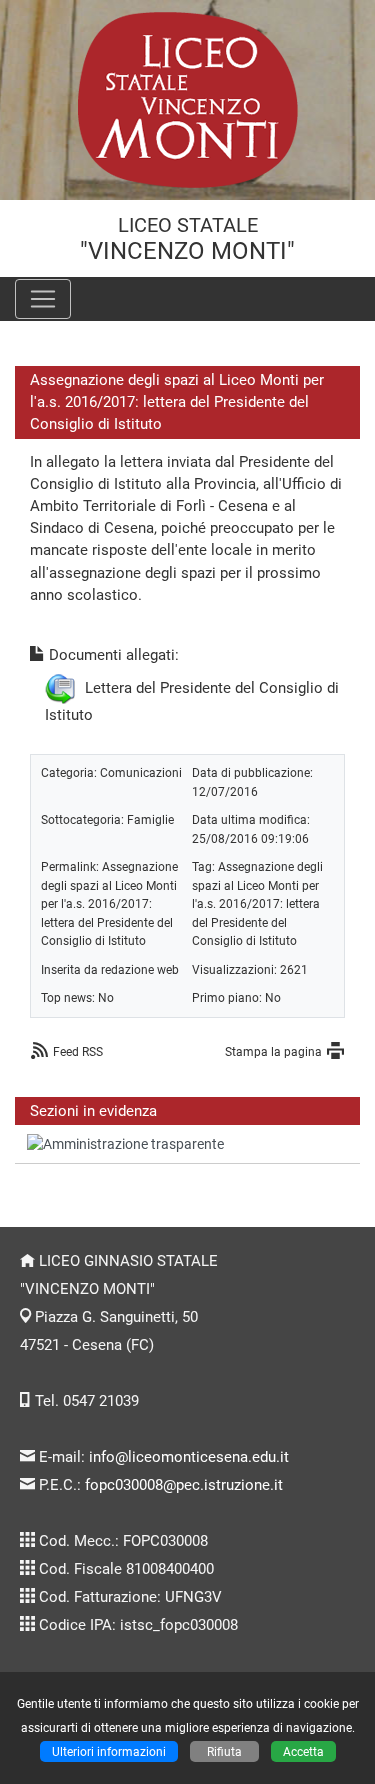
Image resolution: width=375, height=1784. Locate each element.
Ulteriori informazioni (109, 1751)
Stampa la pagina (273, 1051)
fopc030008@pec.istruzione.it (184, 1485)
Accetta (303, 1751)
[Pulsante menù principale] (43, 299)
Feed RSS (78, 1051)
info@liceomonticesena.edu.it (189, 1457)
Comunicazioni (141, 772)
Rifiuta (224, 1751)
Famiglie (150, 819)
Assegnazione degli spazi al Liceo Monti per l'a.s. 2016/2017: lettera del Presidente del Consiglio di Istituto (109, 903)
